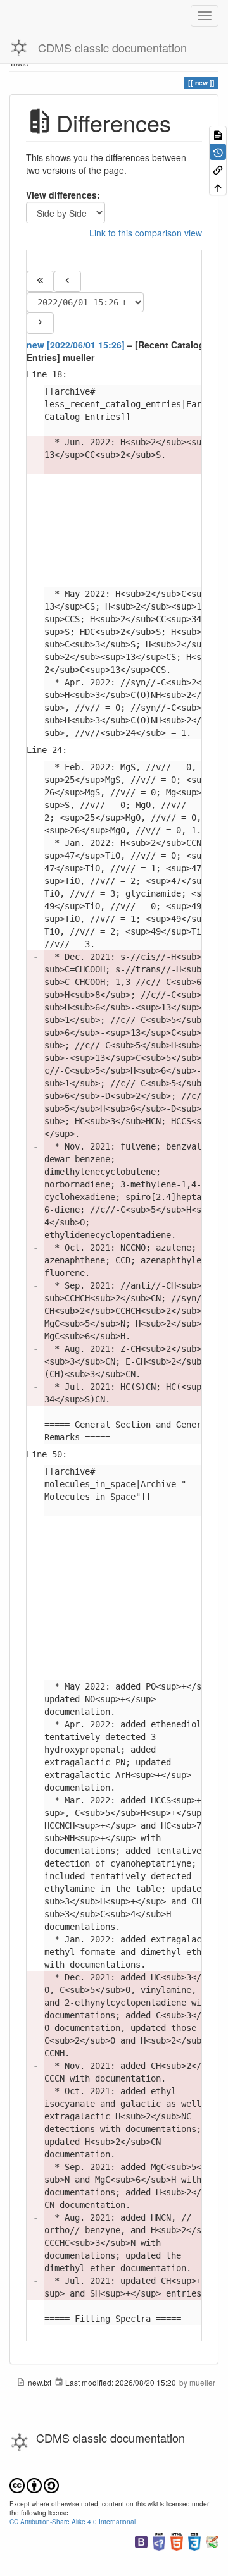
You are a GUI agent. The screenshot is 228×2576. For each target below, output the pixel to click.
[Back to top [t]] (218, 186)
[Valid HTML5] (177, 2540)
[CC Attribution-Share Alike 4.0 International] (34, 2484)
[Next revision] (40, 323)
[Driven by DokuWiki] (212, 2540)
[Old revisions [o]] (218, 151)
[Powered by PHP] (159, 2540)
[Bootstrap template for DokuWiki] (141, 2540)
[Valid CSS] (194, 2540)
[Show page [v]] (218, 134)
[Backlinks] (218, 169)
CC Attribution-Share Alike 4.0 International (73, 2521)
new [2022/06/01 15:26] (76, 345)
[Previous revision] (67, 281)
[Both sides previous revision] (40, 281)
